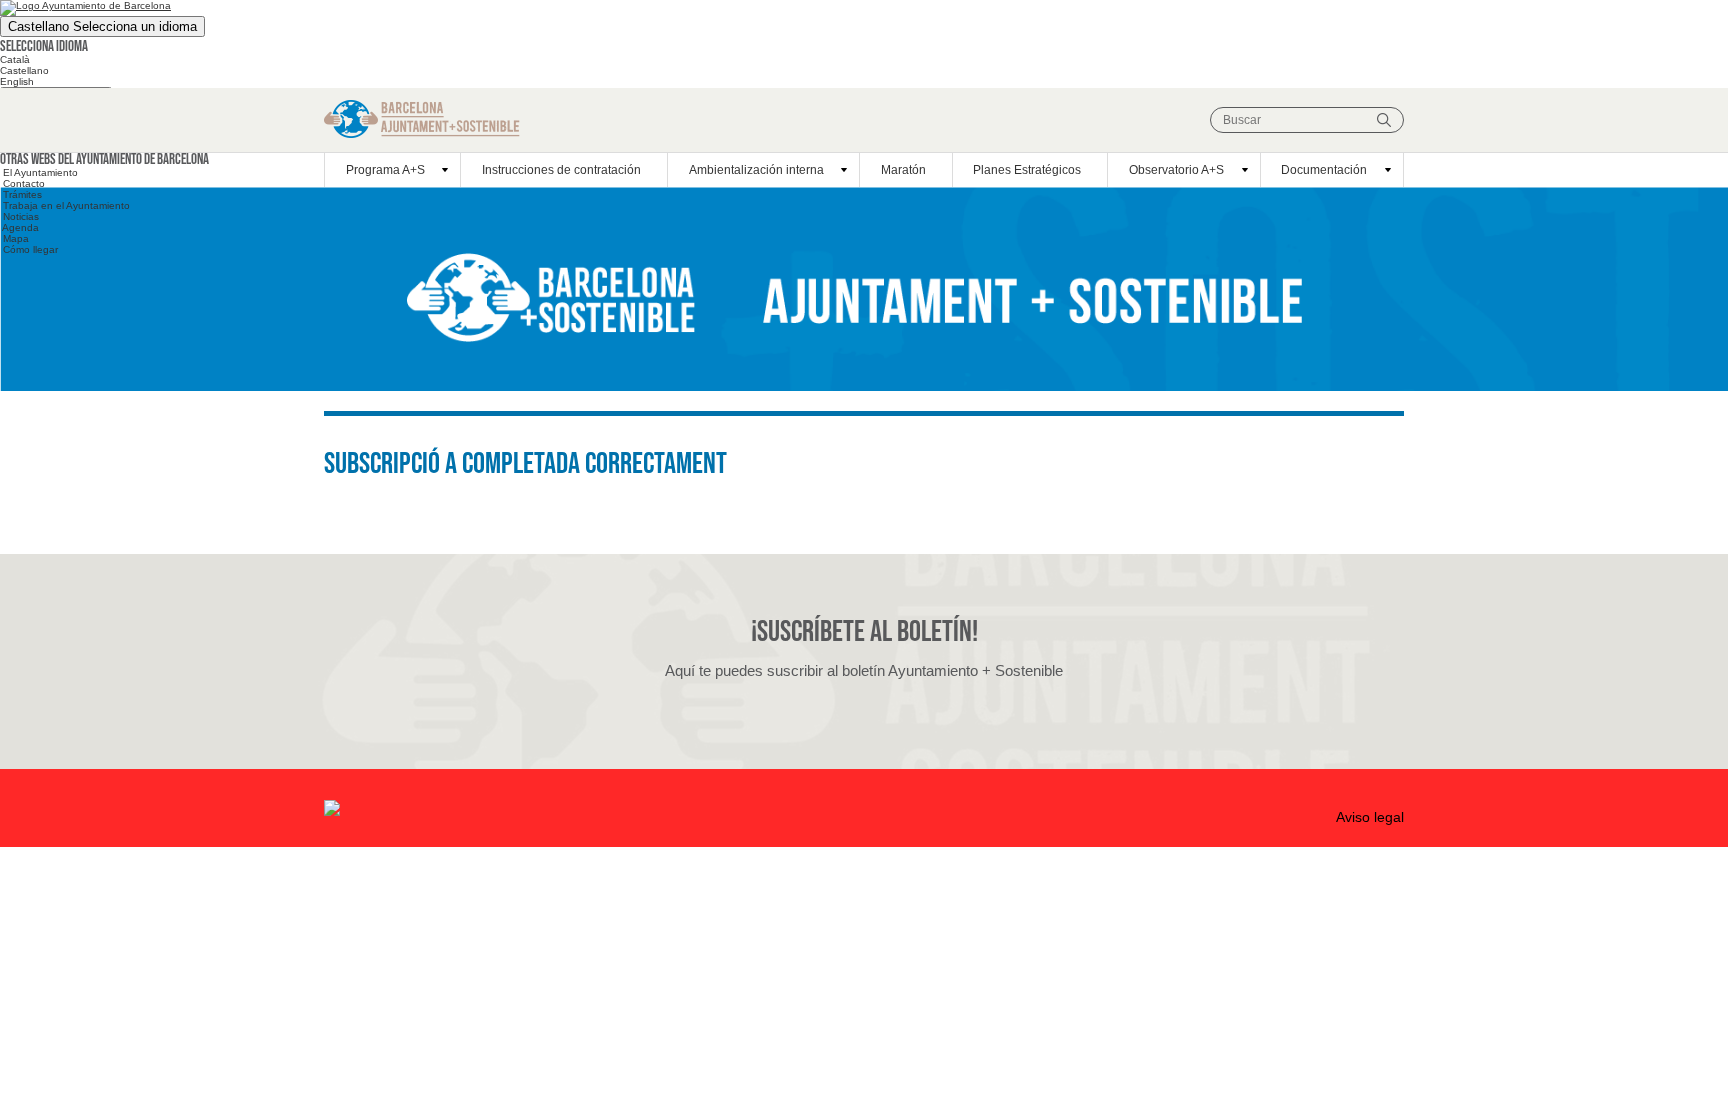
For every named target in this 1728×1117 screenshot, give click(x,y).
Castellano (102, 26)
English (17, 81)
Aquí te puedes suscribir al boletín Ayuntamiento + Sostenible (864, 670)
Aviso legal (1370, 817)
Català (15, 59)
